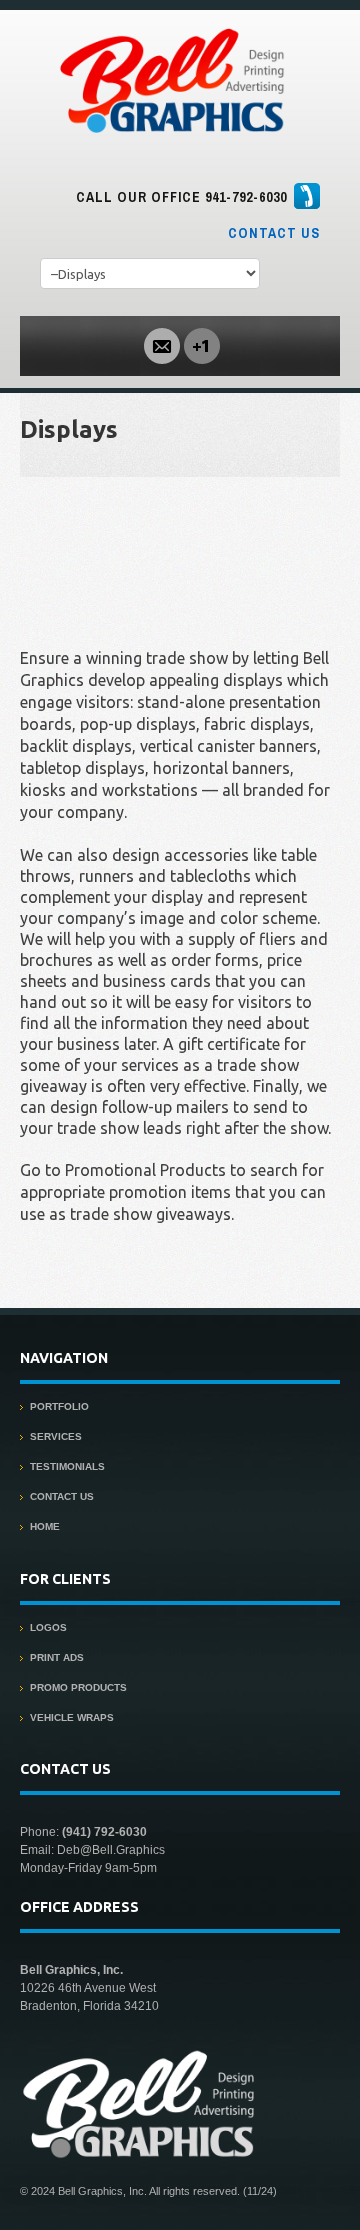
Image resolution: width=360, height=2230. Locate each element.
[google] (202, 344)
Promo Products (78, 1687)
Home (45, 1526)
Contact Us (274, 233)
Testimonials (67, 1466)
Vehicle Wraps (72, 1717)
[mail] (162, 344)
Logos (48, 1627)
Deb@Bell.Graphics (111, 1850)
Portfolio (59, 1406)
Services (56, 1436)
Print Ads (57, 1657)
